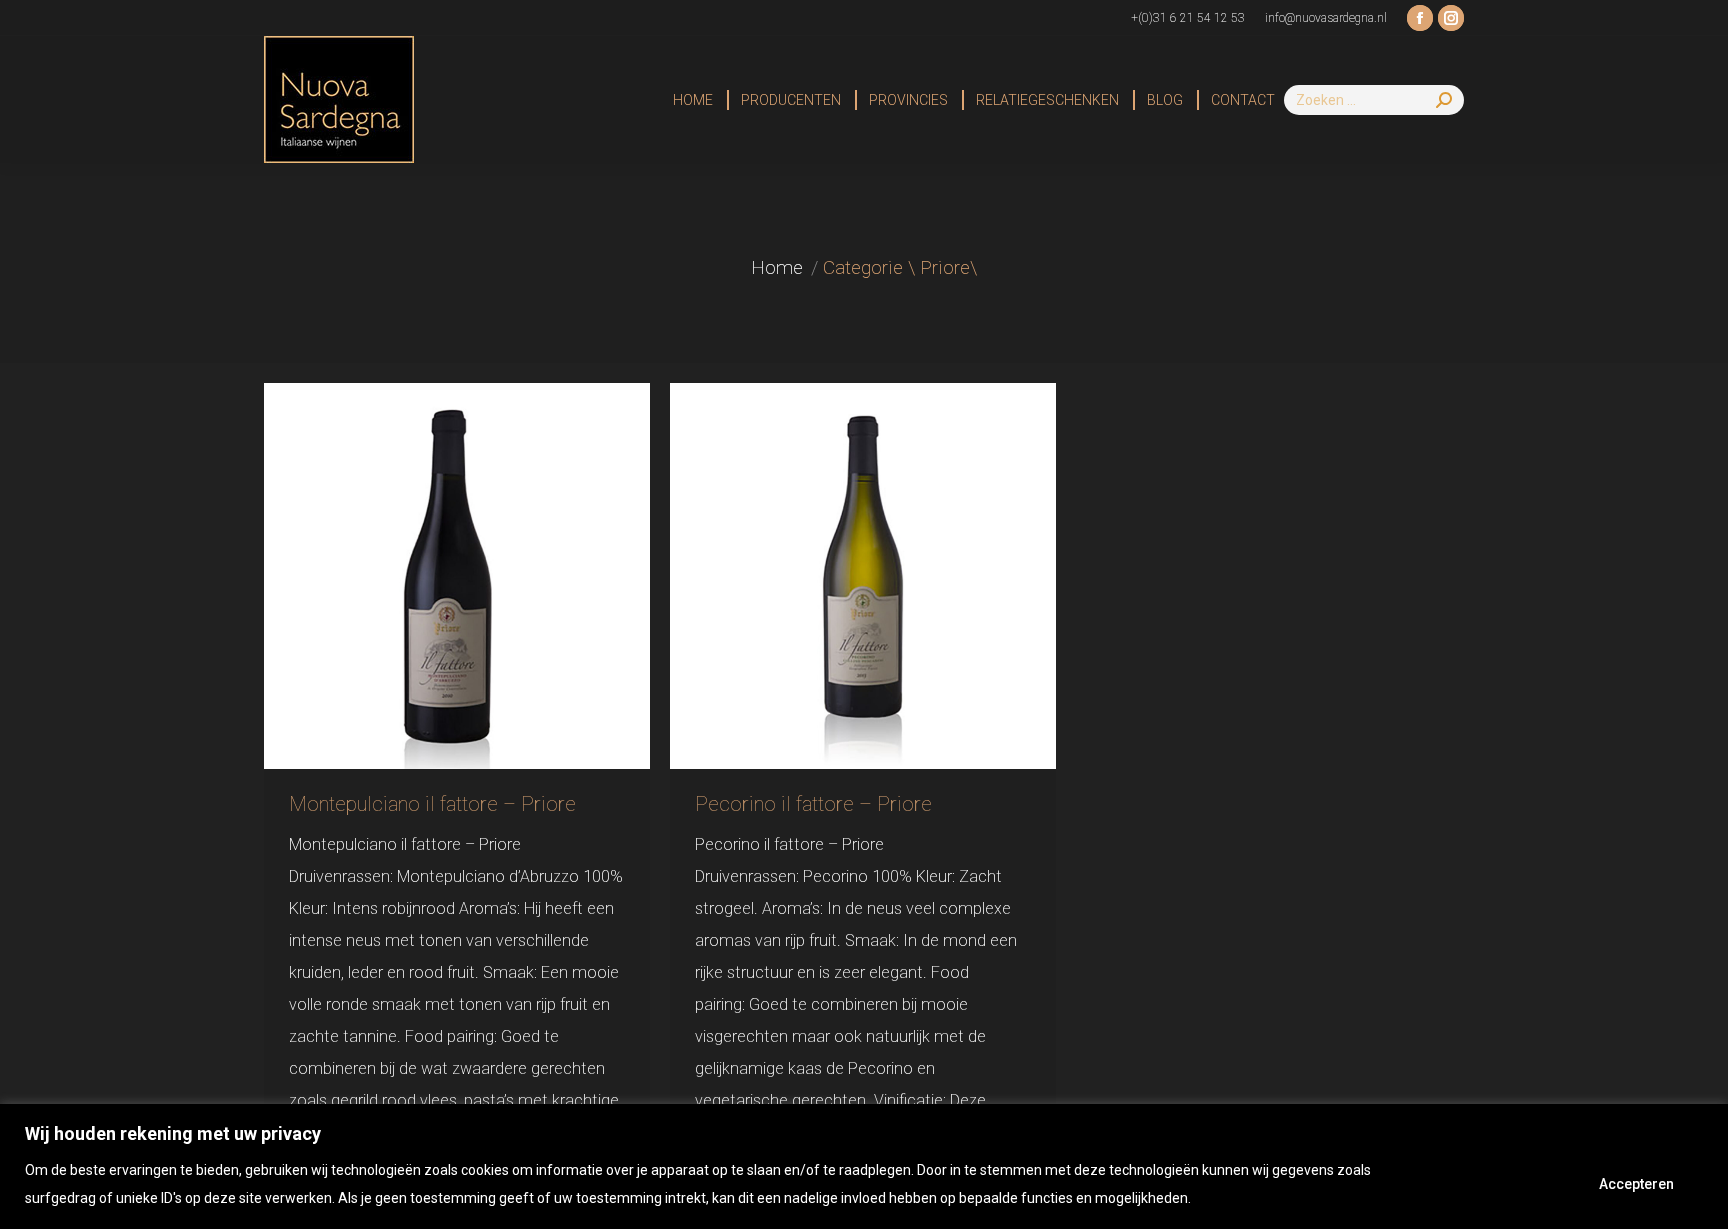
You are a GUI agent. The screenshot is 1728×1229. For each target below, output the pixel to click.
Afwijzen (1505, 1184)
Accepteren (1636, 1184)
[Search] (1444, 100)
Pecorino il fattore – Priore (813, 804)
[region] (864, 1166)
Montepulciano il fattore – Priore (432, 804)
